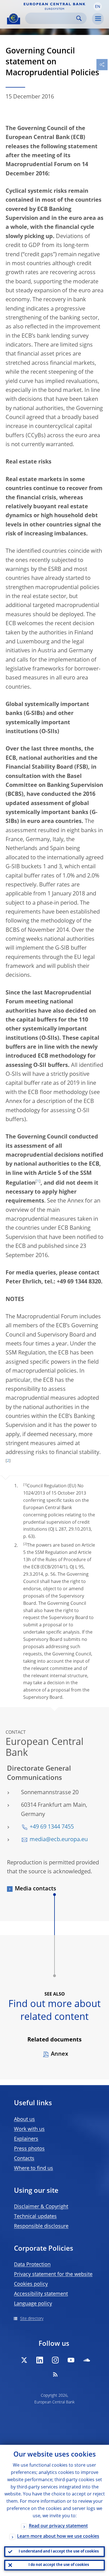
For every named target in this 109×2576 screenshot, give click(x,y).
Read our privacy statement (58, 2526)
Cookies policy (31, 2284)
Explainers (26, 2139)
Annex (60, 2054)
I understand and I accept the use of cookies (59, 2552)
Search (79, 18)
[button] (98, 6)
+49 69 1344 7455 (52, 1827)
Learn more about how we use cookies (58, 2537)
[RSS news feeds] (55, 2374)
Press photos (29, 2149)
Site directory (32, 2319)
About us (24, 2119)
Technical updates (35, 2217)
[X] (24, 2360)
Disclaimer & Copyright (41, 2207)
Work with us (29, 2129)
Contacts (24, 2159)
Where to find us (34, 2168)
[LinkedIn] (40, 2360)
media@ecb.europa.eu (59, 1840)
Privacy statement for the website (53, 2274)
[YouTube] (71, 2360)
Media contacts (35, 1889)
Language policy (33, 2304)
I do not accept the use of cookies (59, 2565)
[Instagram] (55, 2360)
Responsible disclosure (41, 2226)
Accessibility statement (41, 2294)
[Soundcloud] (87, 2360)
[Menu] (98, 19)
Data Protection (32, 2265)
